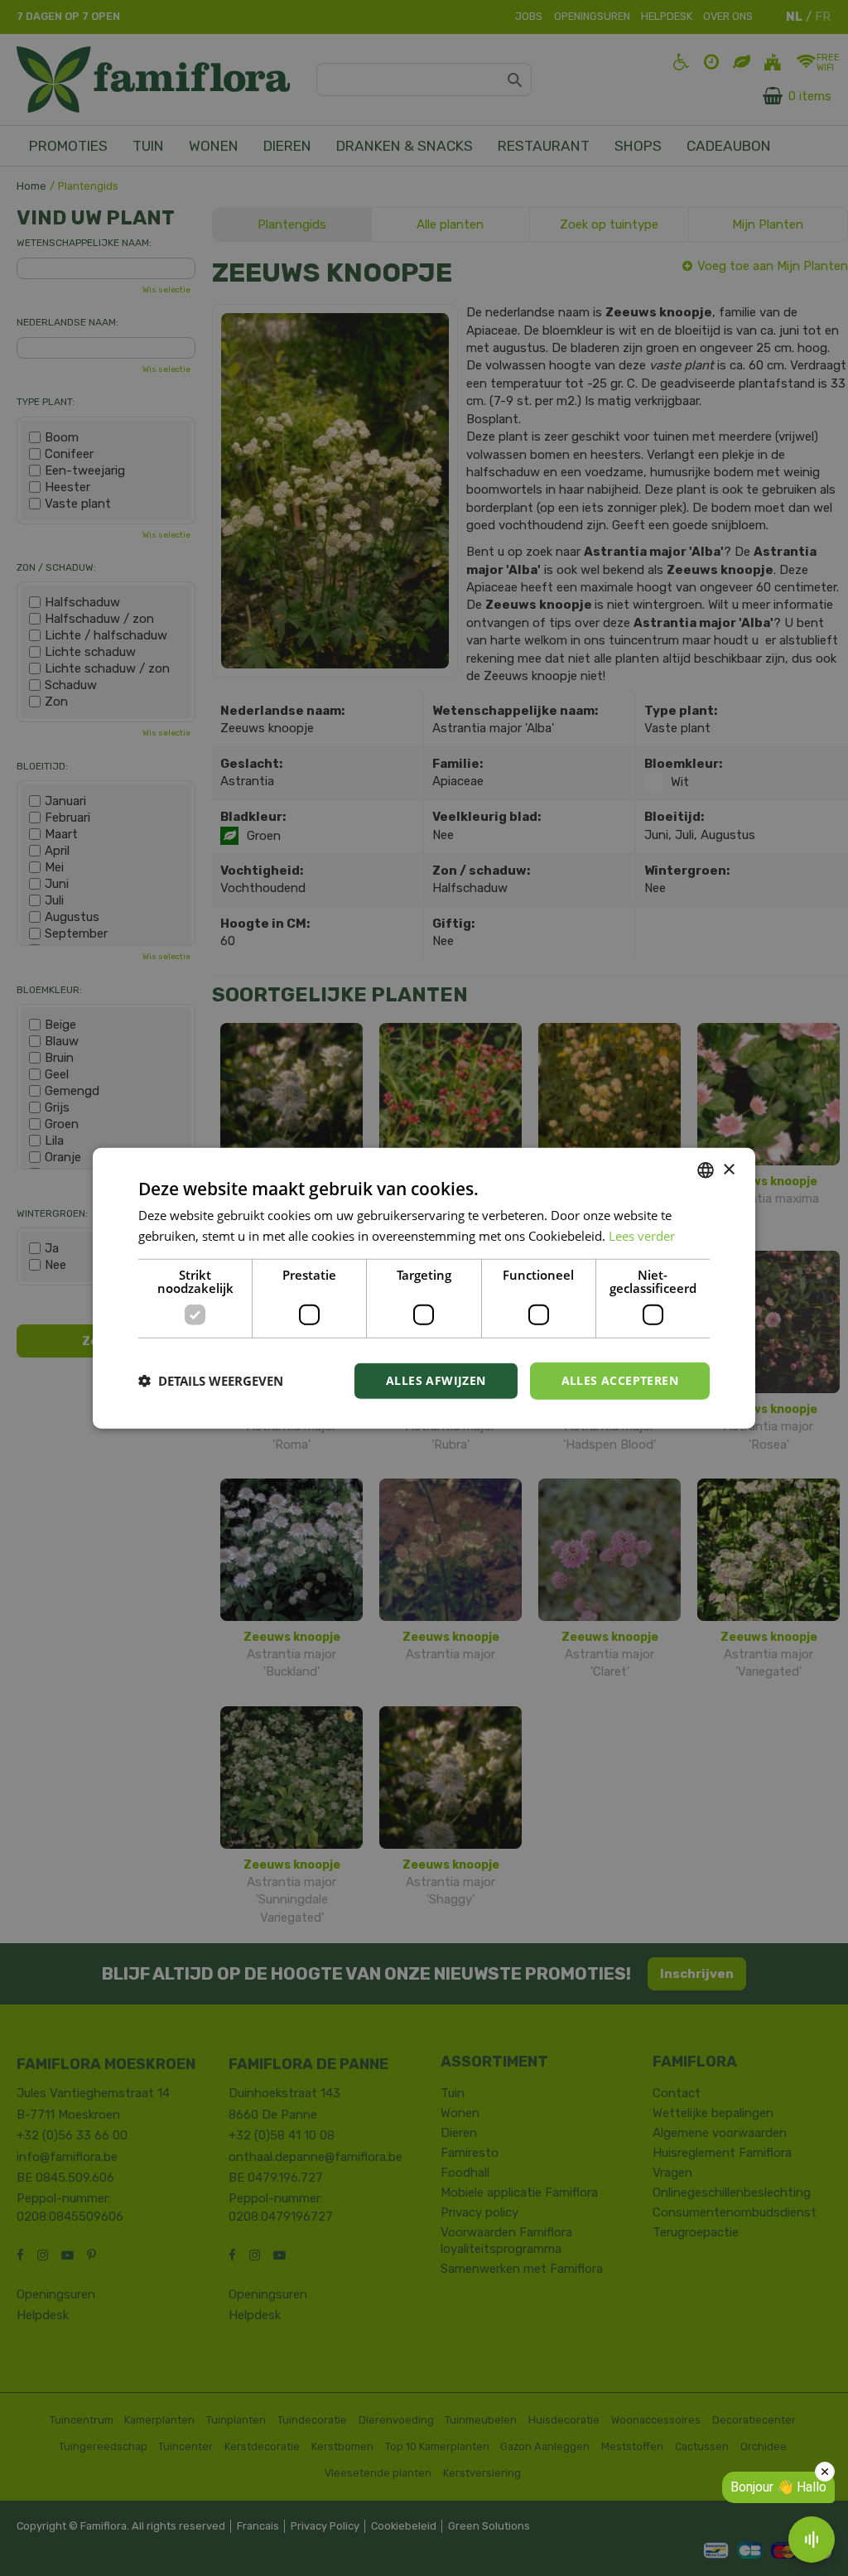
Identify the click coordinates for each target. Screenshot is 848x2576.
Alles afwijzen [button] (436, 1380)
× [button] (728, 1169)
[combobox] (706, 1170)
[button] (211, 1381)
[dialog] (424, 1288)
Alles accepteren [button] (620, 1380)
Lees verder (642, 1236)
